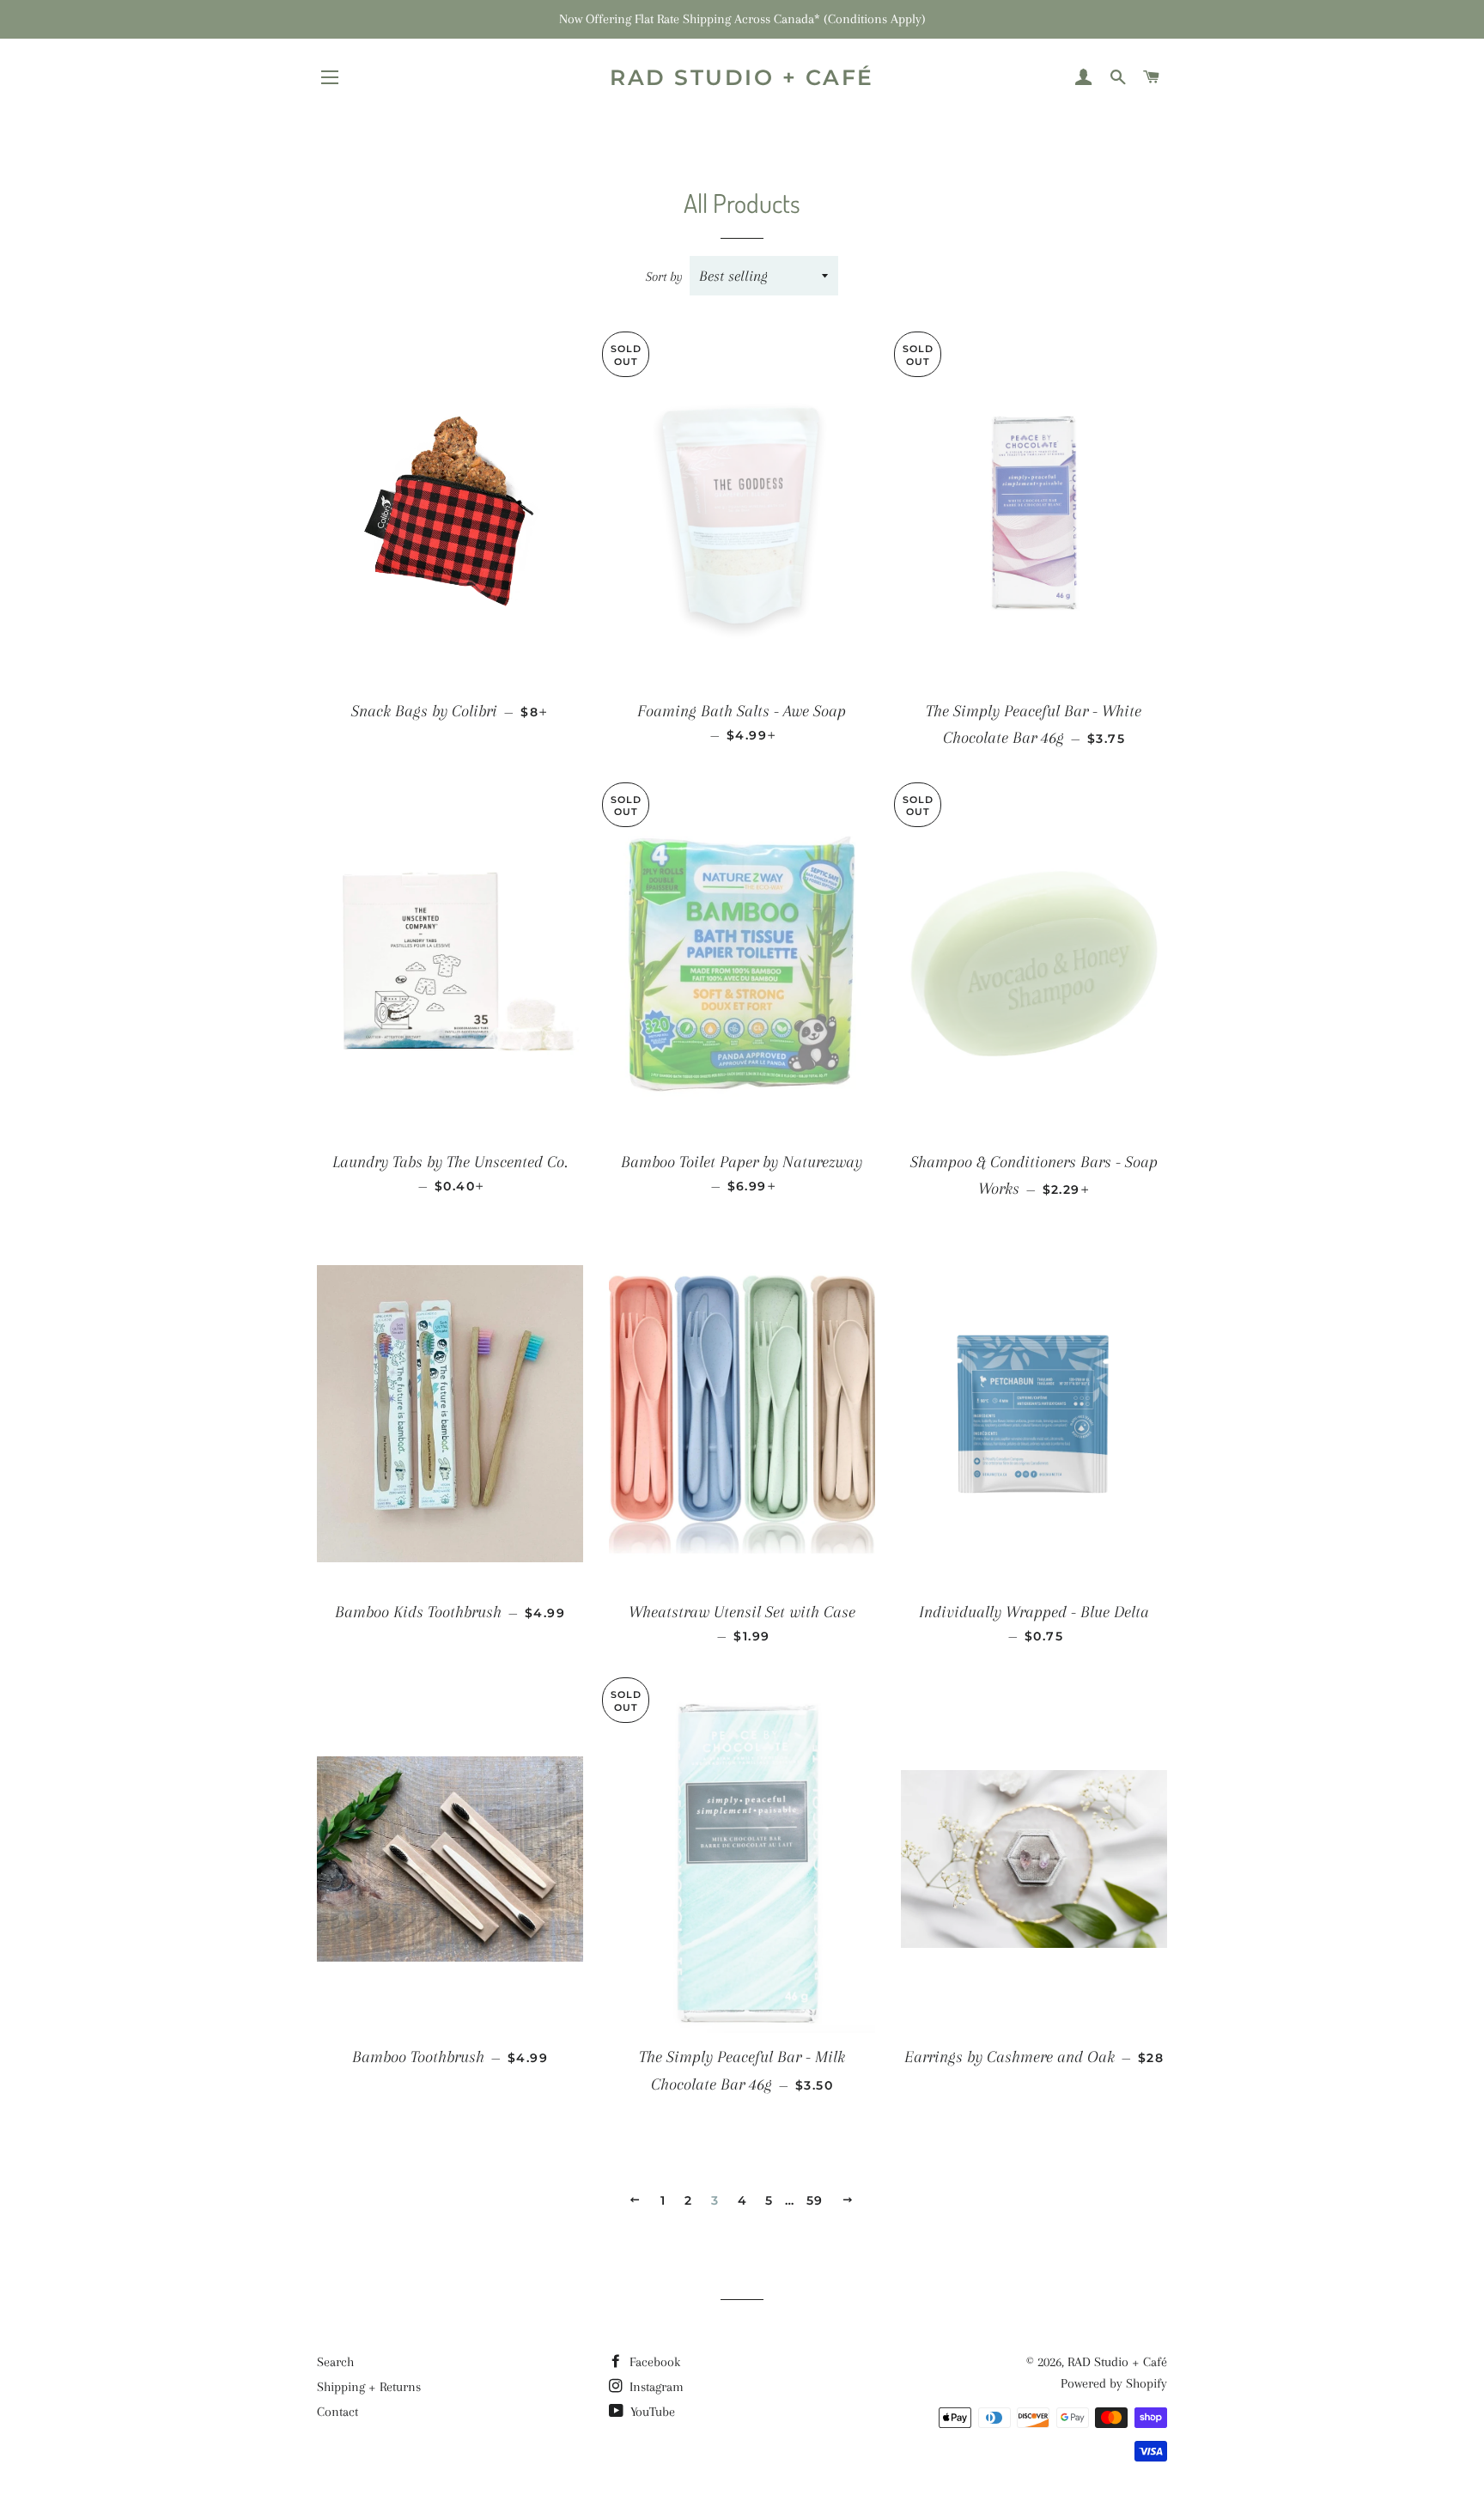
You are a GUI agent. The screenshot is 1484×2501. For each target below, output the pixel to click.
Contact (338, 2412)
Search (335, 2362)
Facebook (653, 2362)
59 (815, 2200)
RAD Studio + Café (742, 77)
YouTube (651, 2412)
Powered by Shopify (1114, 2383)
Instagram (655, 2387)
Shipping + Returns (369, 2387)
